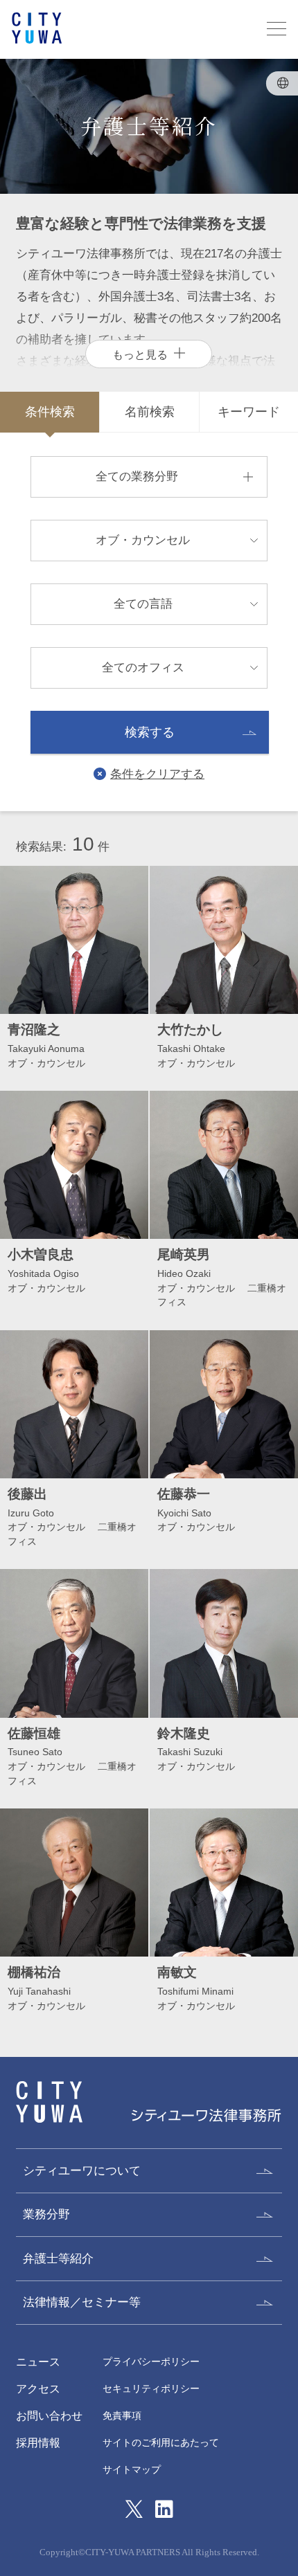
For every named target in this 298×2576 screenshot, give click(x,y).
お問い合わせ (49, 2415)
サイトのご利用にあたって (161, 2443)
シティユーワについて (82, 2170)
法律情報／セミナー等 (82, 2302)
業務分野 (46, 2214)
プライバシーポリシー (151, 2362)
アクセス (38, 2388)
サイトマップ (132, 2470)
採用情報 (38, 2442)
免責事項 (122, 2416)
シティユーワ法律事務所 (49, 2102)
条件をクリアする (157, 774)
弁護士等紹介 (58, 2258)
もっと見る (140, 354)
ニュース (38, 2361)
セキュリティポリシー (151, 2389)
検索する (150, 732)
